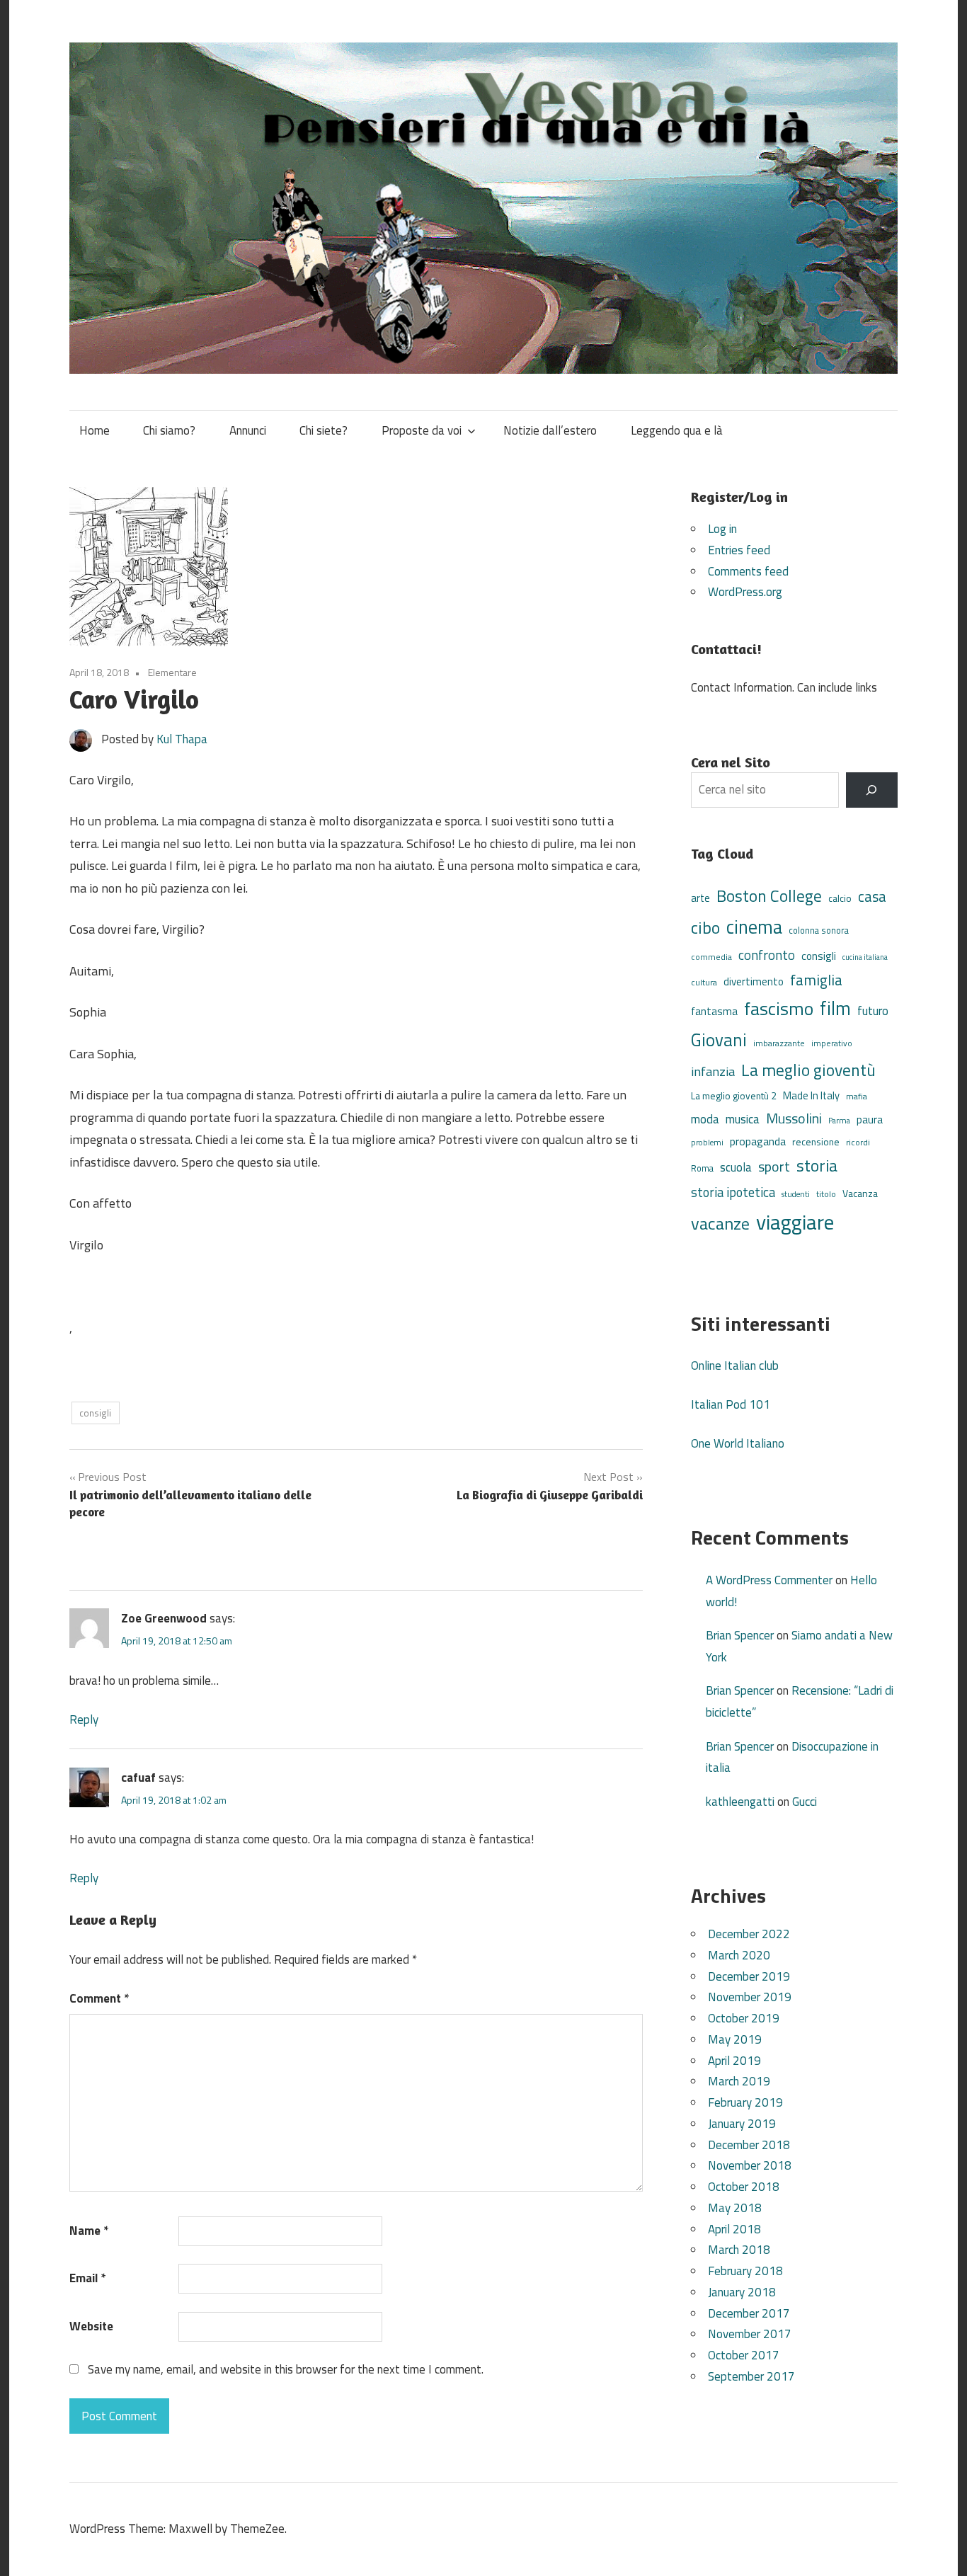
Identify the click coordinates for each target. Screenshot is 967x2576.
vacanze (720, 1223)
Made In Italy (811, 1095)
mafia (857, 1096)
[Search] (872, 790)
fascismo (779, 1008)
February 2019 (745, 2102)
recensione (816, 1141)
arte (700, 898)
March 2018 (739, 2250)
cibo (705, 927)
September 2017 (751, 2376)
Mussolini (794, 1118)
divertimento (754, 981)
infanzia (713, 1071)
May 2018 (735, 2208)
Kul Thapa (182, 739)
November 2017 (750, 2334)
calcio (840, 898)
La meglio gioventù (808, 1070)
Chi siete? (324, 430)
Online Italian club (735, 1366)
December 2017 (749, 2313)
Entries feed (739, 550)
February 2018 (745, 2271)
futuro (873, 1011)
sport (774, 1167)
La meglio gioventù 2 (734, 1095)
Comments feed (748, 571)
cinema (754, 927)
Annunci (248, 430)
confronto (767, 955)
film (835, 1008)
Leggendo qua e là (677, 430)
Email (87, 2278)
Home (95, 430)
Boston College (769, 896)
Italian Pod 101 (731, 1404)
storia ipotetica (733, 1192)
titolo (826, 1194)
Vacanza (860, 1193)
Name (89, 2231)
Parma (839, 1120)
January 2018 (742, 2292)
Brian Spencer (740, 1635)
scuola (736, 1167)
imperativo (832, 1043)
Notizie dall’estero (550, 430)
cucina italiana (865, 957)
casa (872, 897)
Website (91, 2326)
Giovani (719, 1040)
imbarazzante (779, 1043)
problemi (707, 1142)
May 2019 (735, 2039)
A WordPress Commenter (769, 1580)
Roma (702, 1168)
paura (870, 1120)
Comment (99, 1998)
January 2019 (742, 2124)
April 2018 (734, 2229)
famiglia (816, 980)
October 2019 (744, 2018)
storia (817, 1166)
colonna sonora (819, 931)
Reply (84, 1719)
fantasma (714, 1011)
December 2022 (749, 1934)
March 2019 (739, 2081)
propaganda (758, 1141)
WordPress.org (745, 592)
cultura (704, 982)
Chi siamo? (169, 430)
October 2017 (744, 2355)
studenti (796, 1194)
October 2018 (744, 2187)
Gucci (805, 1802)
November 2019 (750, 1997)
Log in (722, 529)
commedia (711, 957)
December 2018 (749, 2145)
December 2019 (749, 1976)
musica (743, 1119)
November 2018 (750, 2165)
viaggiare (795, 1222)
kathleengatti (740, 1802)
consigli (95, 1413)
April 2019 (734, 2061)
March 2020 (739, 1955)
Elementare (172, 672)
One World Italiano (738, 1443)
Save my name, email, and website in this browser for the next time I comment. (286, 2369)
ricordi (858, 1142)
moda (705, 1119)
